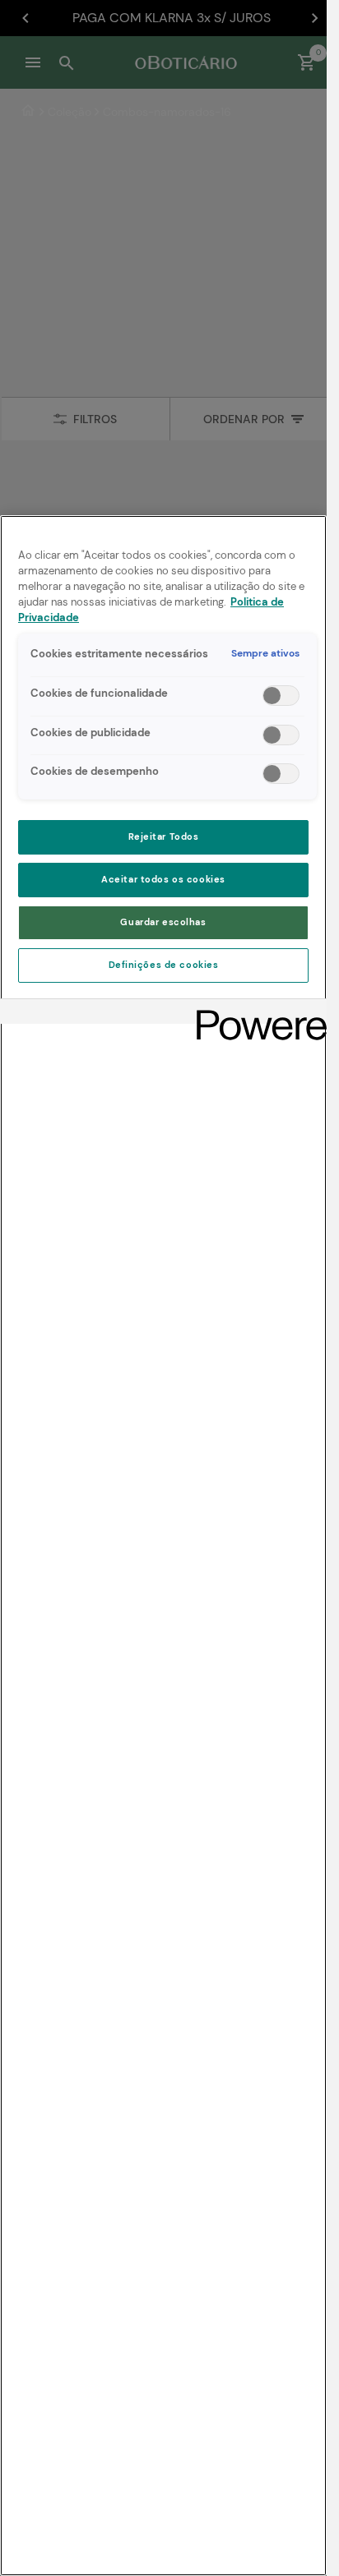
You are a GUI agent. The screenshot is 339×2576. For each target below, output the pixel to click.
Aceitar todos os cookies (163, 880)
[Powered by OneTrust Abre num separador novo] (256, 1014)
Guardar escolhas (163, 922)
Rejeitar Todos (164, 837)
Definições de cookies (164, 965)
